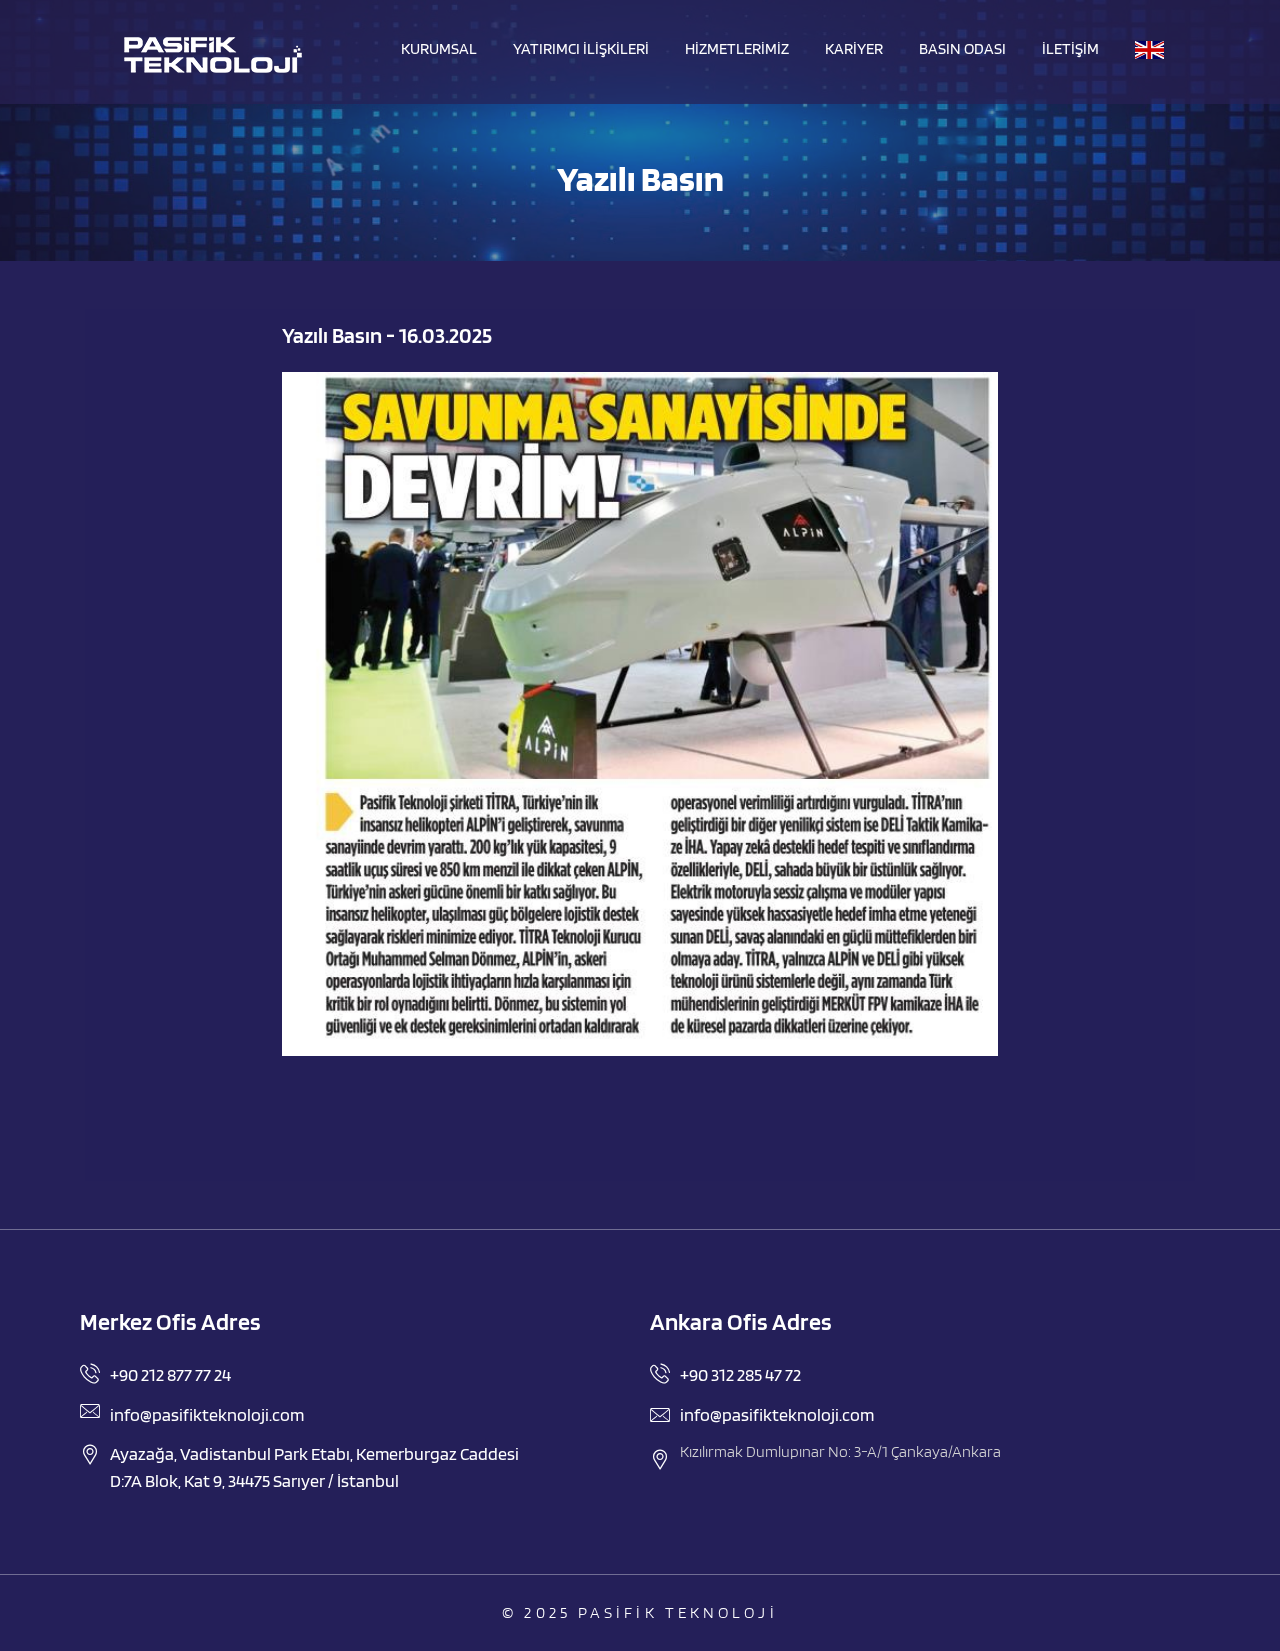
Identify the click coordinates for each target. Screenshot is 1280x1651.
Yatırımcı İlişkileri (581, 49)
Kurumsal (439, 49)
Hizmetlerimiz (737, 49)
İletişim (1070, 49)
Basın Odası (962, 49)
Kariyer (854, 49)
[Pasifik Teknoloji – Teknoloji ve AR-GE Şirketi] (212, 55)
